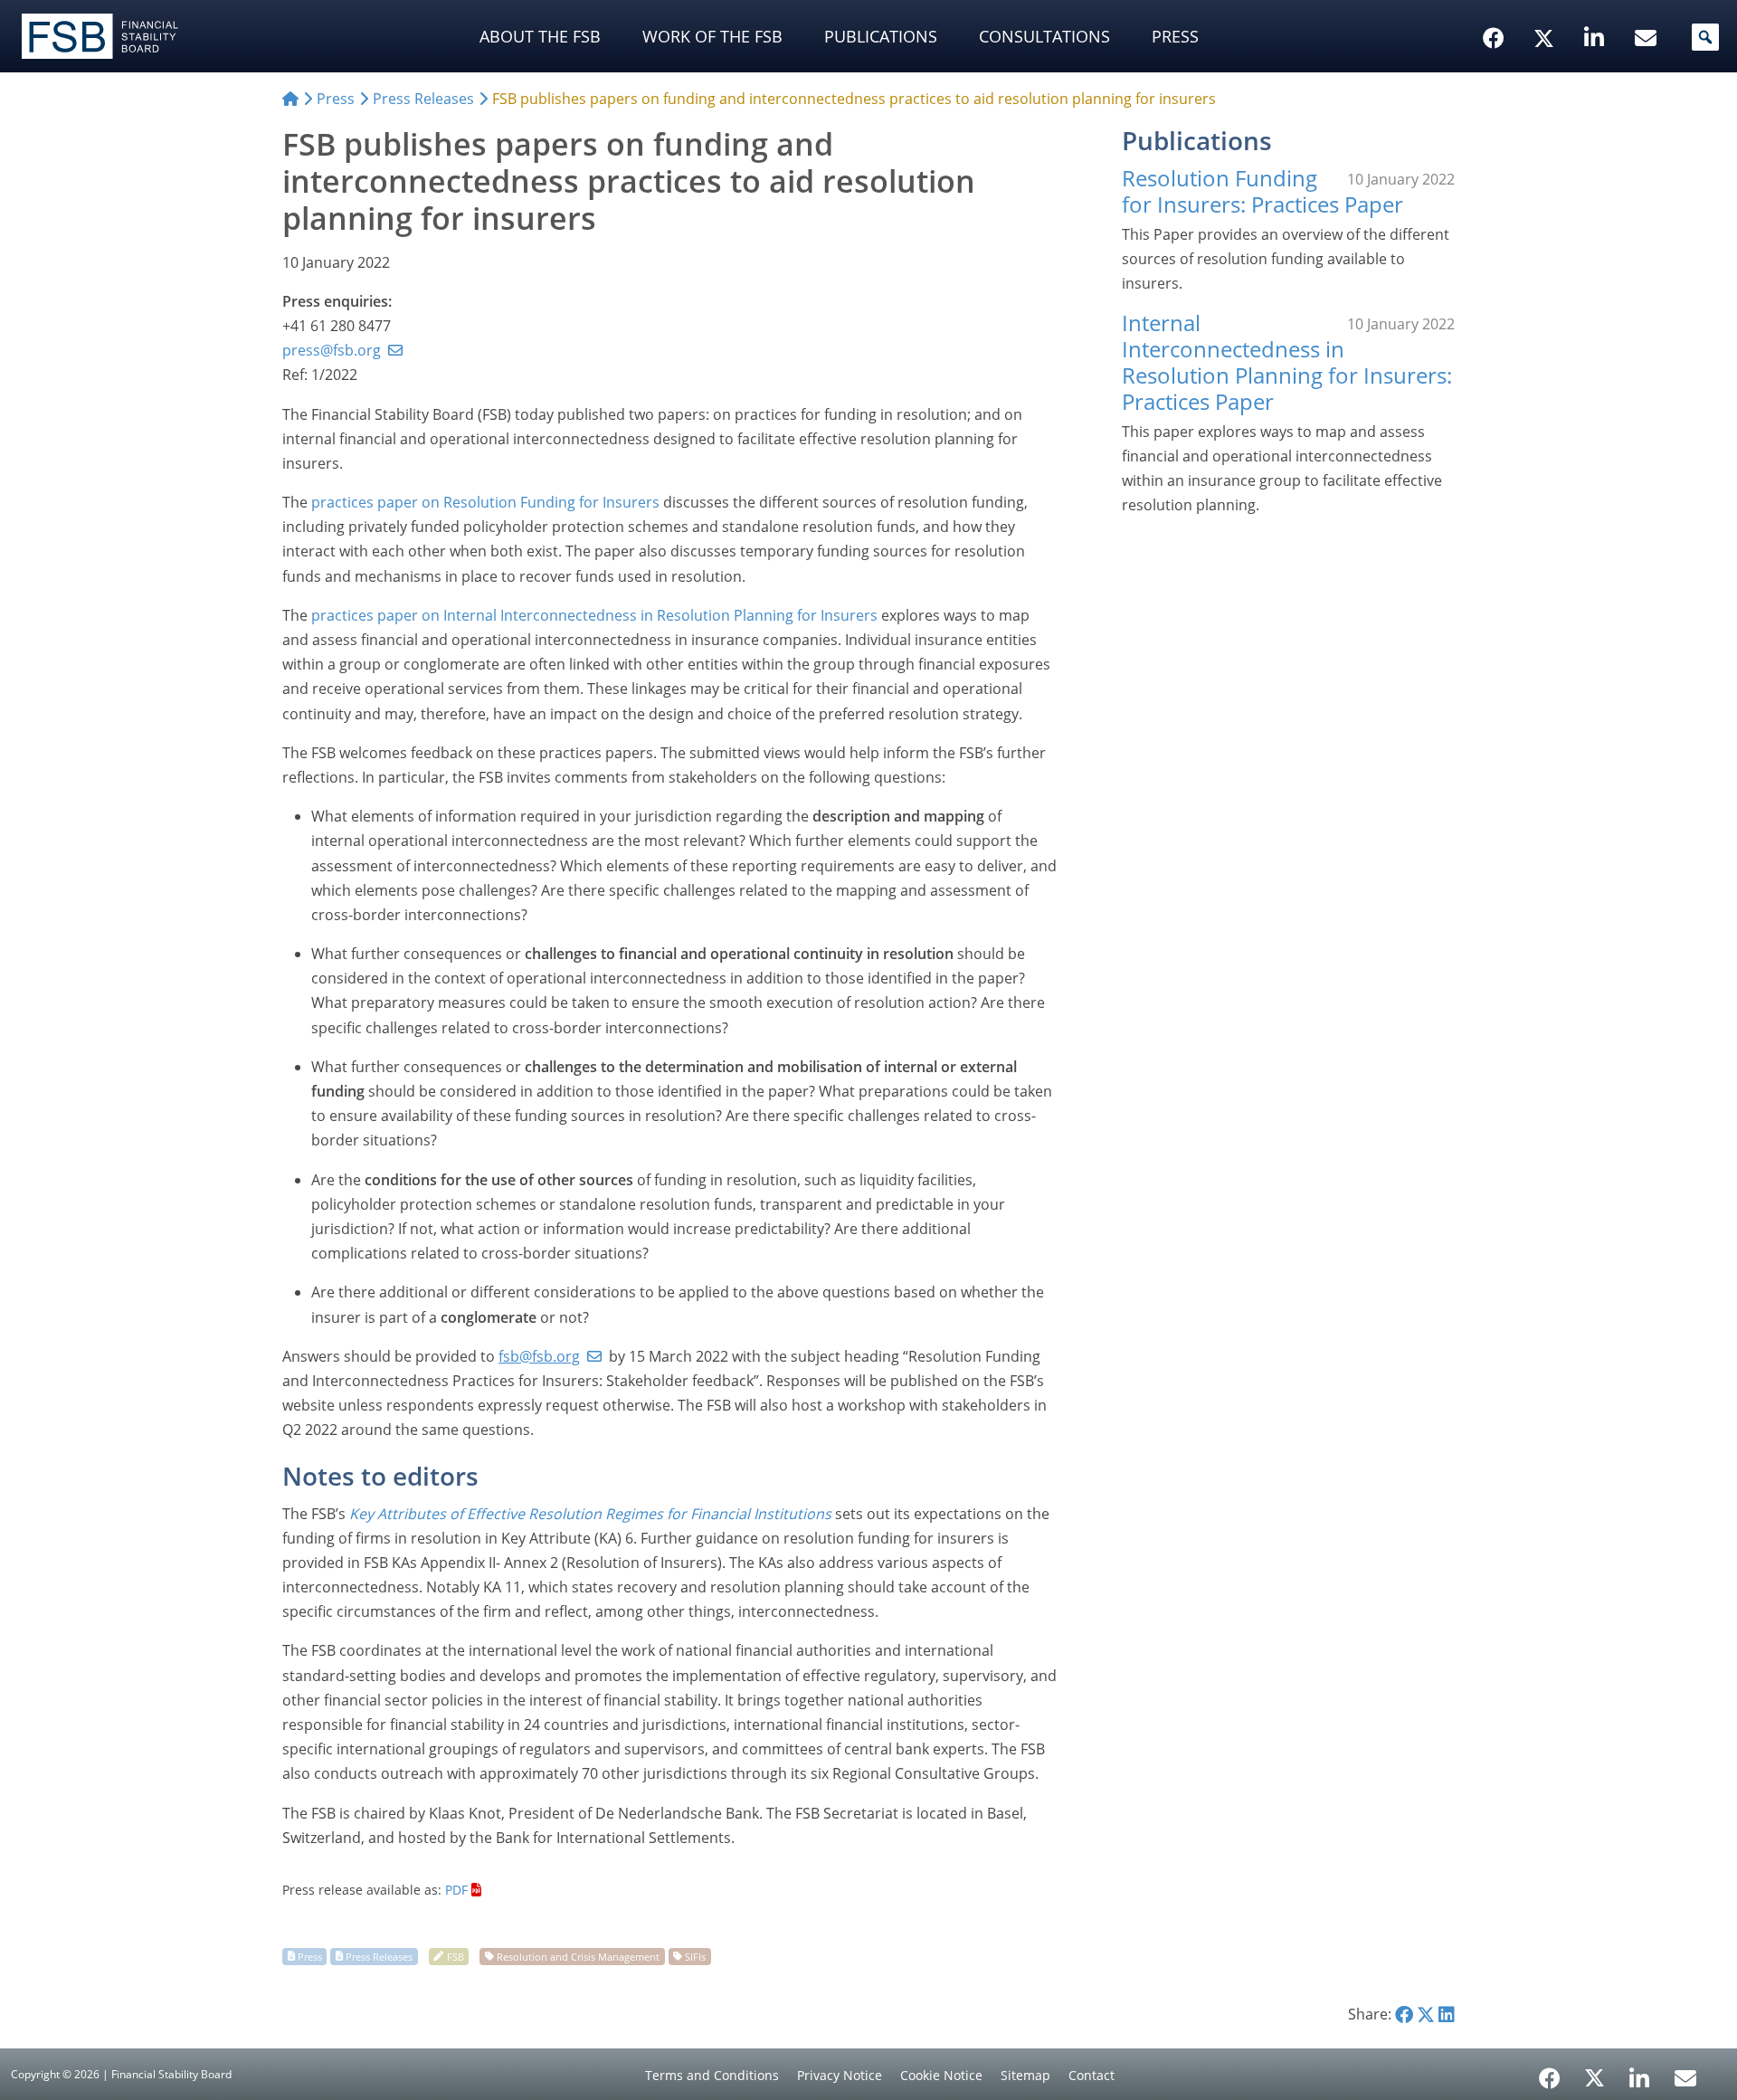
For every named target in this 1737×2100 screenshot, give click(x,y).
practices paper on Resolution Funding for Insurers (485, 502)
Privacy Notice (840, 2075)
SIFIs (695, 1956)
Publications (881, 36)
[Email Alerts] (1685, 2076)
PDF (456, 1890)
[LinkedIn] (1640, 2072)
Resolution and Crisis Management (578, 1956)
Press (1175, 36)
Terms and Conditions (712, 2075)
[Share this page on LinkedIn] (1447, 2014)
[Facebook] (1550, 2072)
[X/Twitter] (1547, 10)
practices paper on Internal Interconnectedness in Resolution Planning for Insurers (594, 615)
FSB (456, 1956)
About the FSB (540, 36)
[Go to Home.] (290, 99)
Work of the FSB (712, 36)
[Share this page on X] (1426, 2014)
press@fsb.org (332, 350)
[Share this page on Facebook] (1404, 2014)
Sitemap (1025, 2075)
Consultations (1044, 36)
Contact (1092, 2075)
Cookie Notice (941, 2075)
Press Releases (379, 1956)
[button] (1705, 37)
